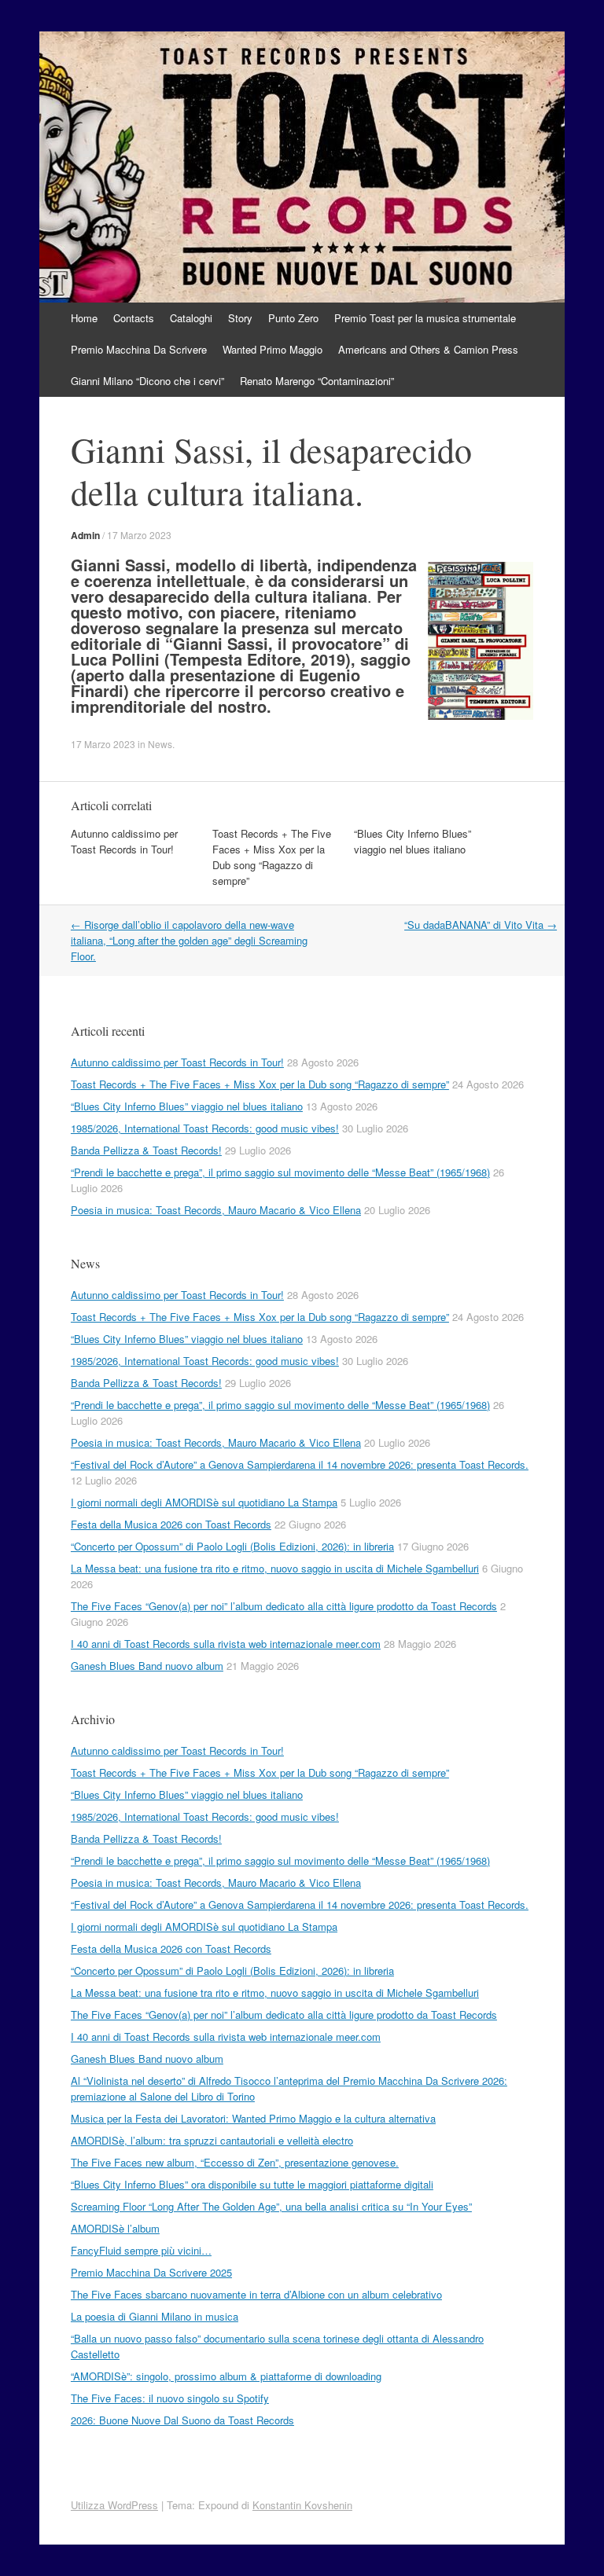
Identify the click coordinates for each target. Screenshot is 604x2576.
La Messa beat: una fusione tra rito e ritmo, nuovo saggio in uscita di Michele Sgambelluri (275, 1568)
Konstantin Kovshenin (302, 2505)
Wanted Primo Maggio (273, 349)
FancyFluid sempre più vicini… (141, 2250)
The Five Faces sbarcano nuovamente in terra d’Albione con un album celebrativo (256, 2294)
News (160, 744)
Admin (85, 535)
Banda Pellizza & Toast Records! (146, 1150)
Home (84, 318)
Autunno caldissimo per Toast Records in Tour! (124, 841)
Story (240, 318)
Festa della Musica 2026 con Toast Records (171, 1524)
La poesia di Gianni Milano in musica (155, 2316)
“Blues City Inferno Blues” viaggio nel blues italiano (412, 841)
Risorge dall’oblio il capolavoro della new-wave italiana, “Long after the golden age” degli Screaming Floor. (189, 940)
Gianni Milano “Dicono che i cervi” (147, 381)
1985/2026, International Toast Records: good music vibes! (205, 1128)
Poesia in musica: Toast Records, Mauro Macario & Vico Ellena (216, 1210)
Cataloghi (191, 318)
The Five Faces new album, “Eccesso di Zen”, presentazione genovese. (235, 2162)
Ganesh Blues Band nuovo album (147, 1666)
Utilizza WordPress (114, 2505)
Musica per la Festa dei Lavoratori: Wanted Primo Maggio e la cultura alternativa (253, 2118)
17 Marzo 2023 (139, 535)
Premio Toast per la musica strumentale (425, 318)
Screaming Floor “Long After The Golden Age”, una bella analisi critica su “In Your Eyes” (271, 2206)
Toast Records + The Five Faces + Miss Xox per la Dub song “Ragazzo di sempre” (272, 857)
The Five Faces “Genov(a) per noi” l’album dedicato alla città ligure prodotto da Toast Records (284, 1606)
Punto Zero (293, 318)
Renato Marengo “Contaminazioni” (317, 381)
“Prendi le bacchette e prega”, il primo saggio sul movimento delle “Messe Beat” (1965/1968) (280, 1172)
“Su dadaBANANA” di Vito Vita (481, 925)
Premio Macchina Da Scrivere (139, 349)
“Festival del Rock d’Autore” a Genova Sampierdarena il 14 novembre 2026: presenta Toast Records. (300, 1464)
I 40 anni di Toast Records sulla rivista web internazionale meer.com (226, 1644)
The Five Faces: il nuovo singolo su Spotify (170, 2398)
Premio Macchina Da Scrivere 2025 (151, 2272)
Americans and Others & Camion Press (428, 349)
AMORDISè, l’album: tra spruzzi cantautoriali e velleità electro (212, 2140)
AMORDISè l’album (115, 2228)
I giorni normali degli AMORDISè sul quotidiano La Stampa (204, 1502)
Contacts (134, 318)
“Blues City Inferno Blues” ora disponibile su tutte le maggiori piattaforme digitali (252, 2184)
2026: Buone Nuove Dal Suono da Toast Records (182, 2420)
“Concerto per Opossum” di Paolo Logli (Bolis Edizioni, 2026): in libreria (232, 1546)
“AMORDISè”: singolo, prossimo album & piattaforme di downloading (226, 2376)
